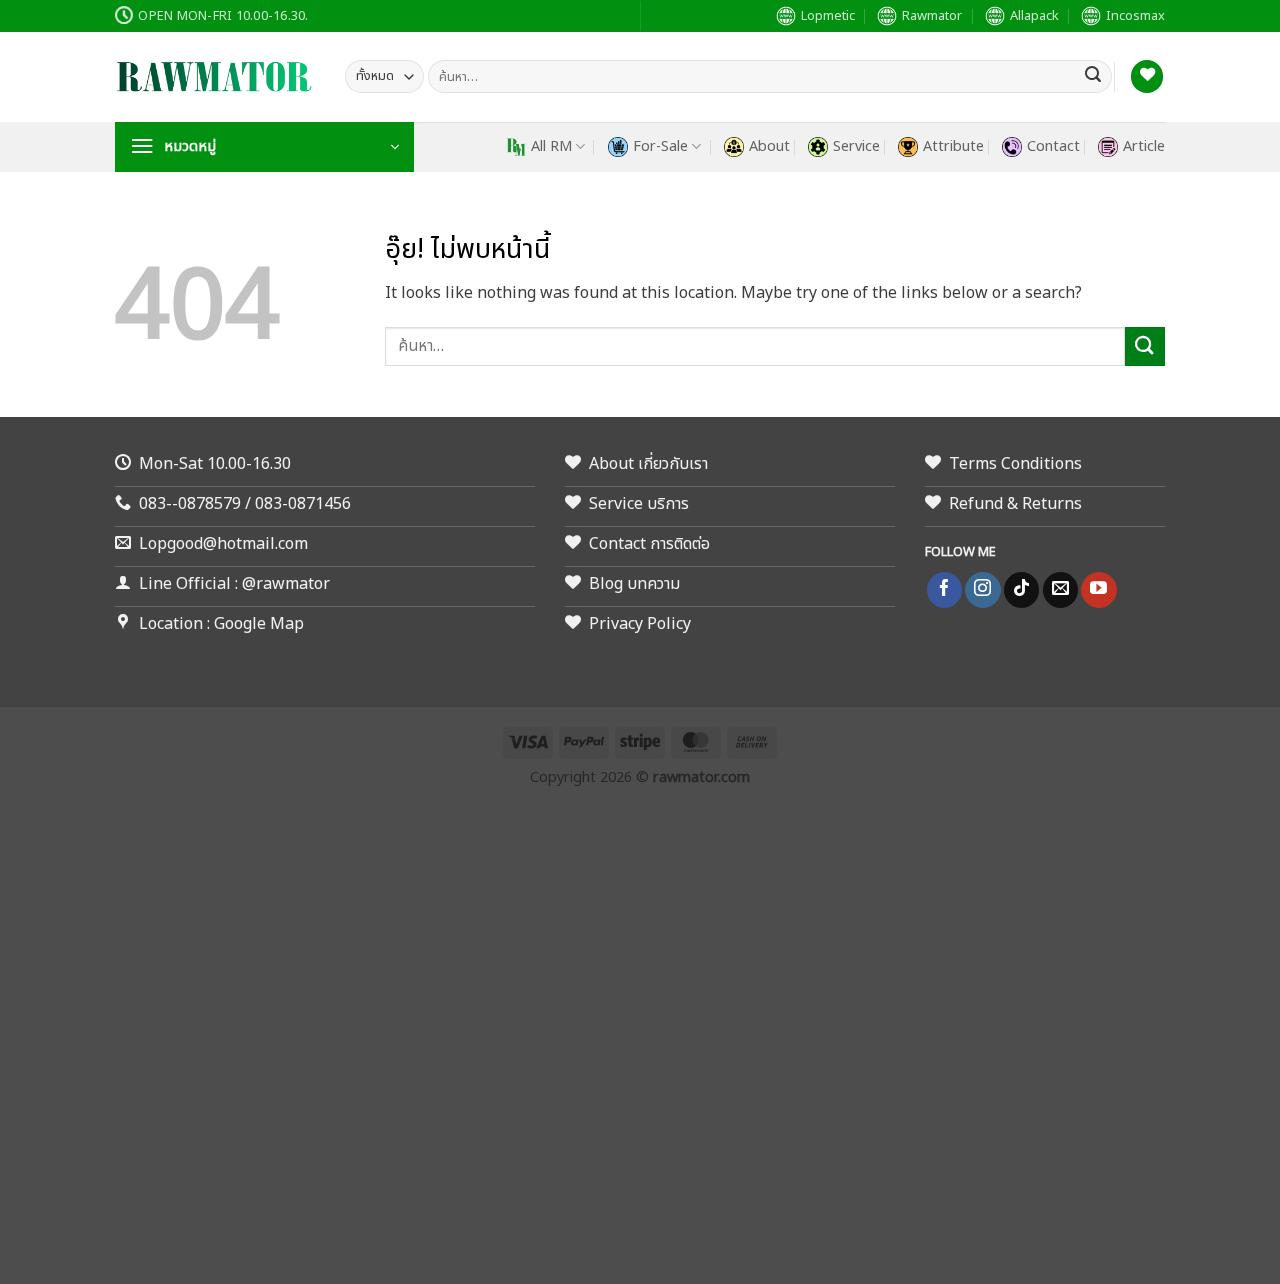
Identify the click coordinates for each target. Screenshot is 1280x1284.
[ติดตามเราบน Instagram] (982, 590)
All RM (551, 146)
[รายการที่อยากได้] (1147, 76)
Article (1144, 146)
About (769, 146)
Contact (1053, 146)
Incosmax (1135, 16)
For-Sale (660, 146)
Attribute (953, 146)
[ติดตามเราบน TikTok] (1021, 590)
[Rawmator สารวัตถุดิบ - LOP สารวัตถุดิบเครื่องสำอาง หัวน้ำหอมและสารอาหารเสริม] (215, 77)
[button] (264, 147)
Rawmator (932, 16)
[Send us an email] (1060, 590)
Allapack (1034, 16)
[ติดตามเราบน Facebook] (944, 590)
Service (856, 146)
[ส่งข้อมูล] (1093, 77)
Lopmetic (828, 16)
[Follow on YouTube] (1098, 590)
